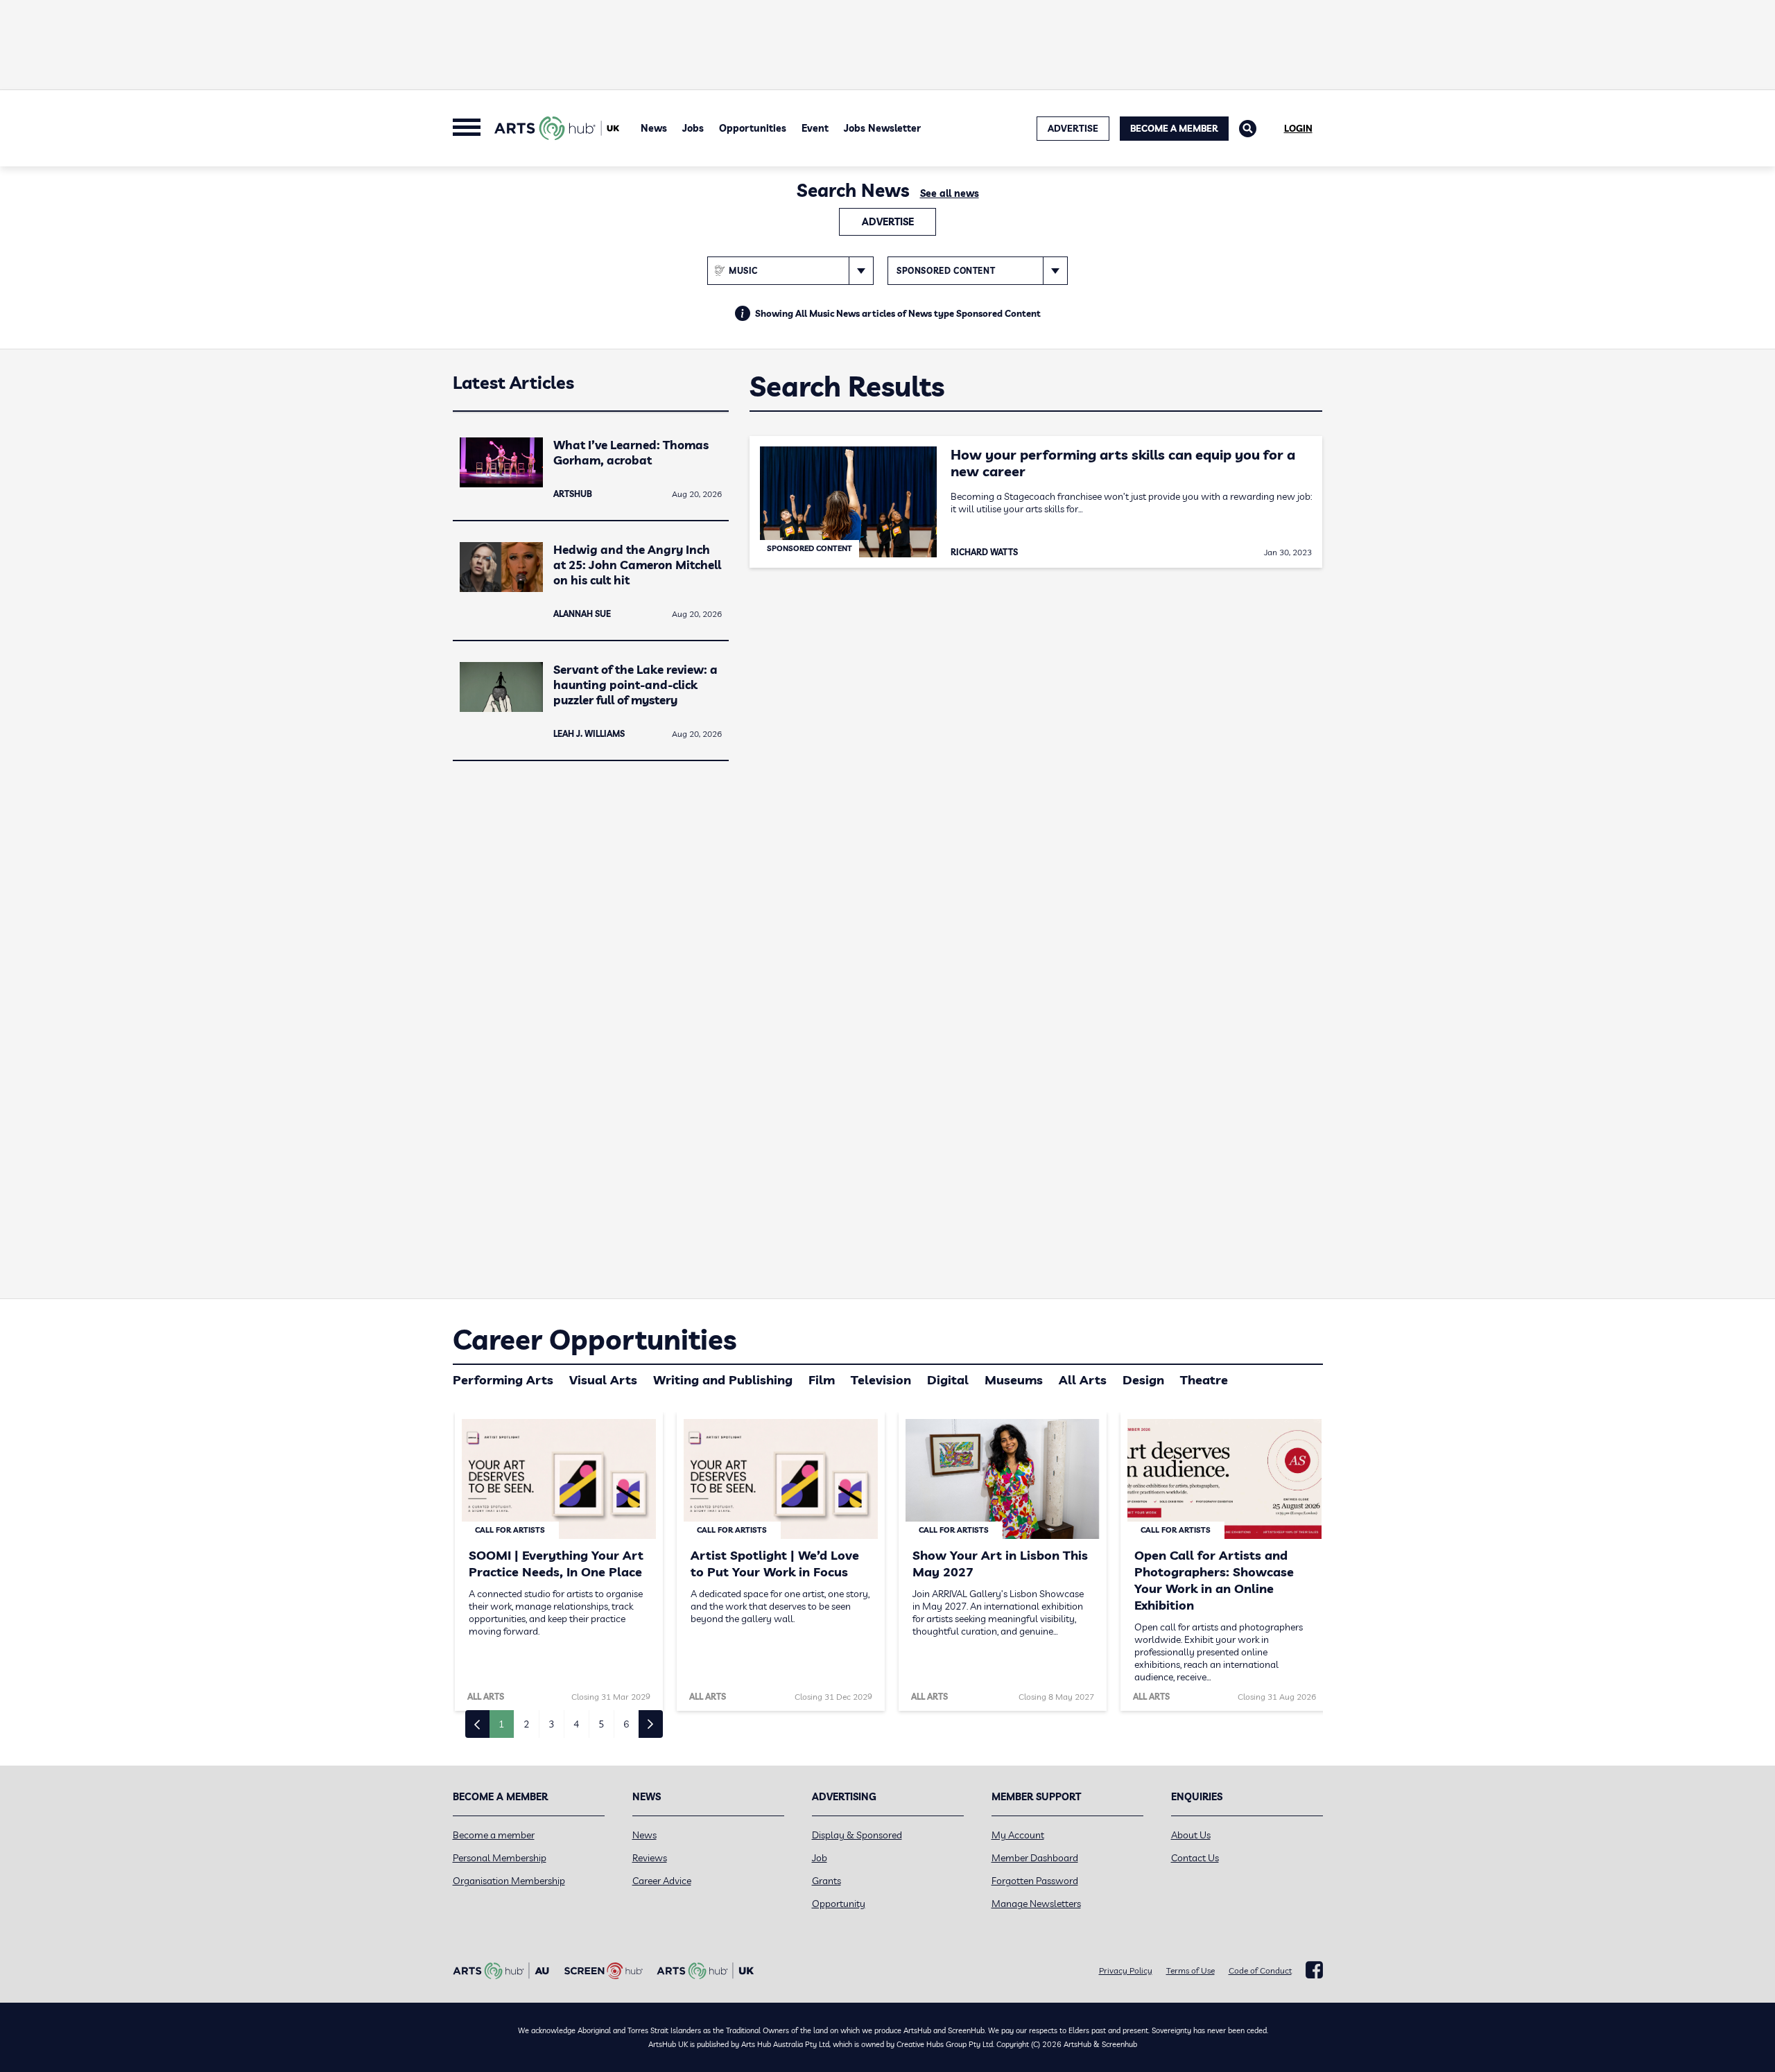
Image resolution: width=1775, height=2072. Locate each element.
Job (820, 1858)
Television (881, 1380)
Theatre (1204, 1380)
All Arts (1083, 1380)
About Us (1191, 1835)
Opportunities (753, 128)
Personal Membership (500, 1858)
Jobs (693, 128)
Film (822, 1380)
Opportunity (839, 1904)
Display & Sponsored (857, 1835)
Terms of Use (1190, 1970)
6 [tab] (626, 1724)
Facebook (1314, 1970)
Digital (948, 1380)
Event (815, 128)
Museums (1014, 1380)
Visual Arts (603, 1380)
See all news (950, 193)
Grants (826, 1881)
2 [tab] (526, 1724)
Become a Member (1174, 128)
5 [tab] (601, 1724)
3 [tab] (551, 1724)
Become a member (494, 1835)
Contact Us (1195, 1858)
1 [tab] (501, 1724)
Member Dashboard (1035, 1858)
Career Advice (662, 1881)
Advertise (888, 222)
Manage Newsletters (1036, 1904)
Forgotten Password (1035, 1881)
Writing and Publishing (723, 1380)
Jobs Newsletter (882, 128)
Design (1143, 1380)
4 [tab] (576, 1724)
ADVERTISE (1073, 128)
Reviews (650, 1858)
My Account (1018, 1835)
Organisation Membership (509, 1881)
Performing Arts (503, 1380)
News (654, 128)
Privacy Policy (1126, 1970)
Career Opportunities (595, 1339)
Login (1298, 128)
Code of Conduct (1260, 1970)
